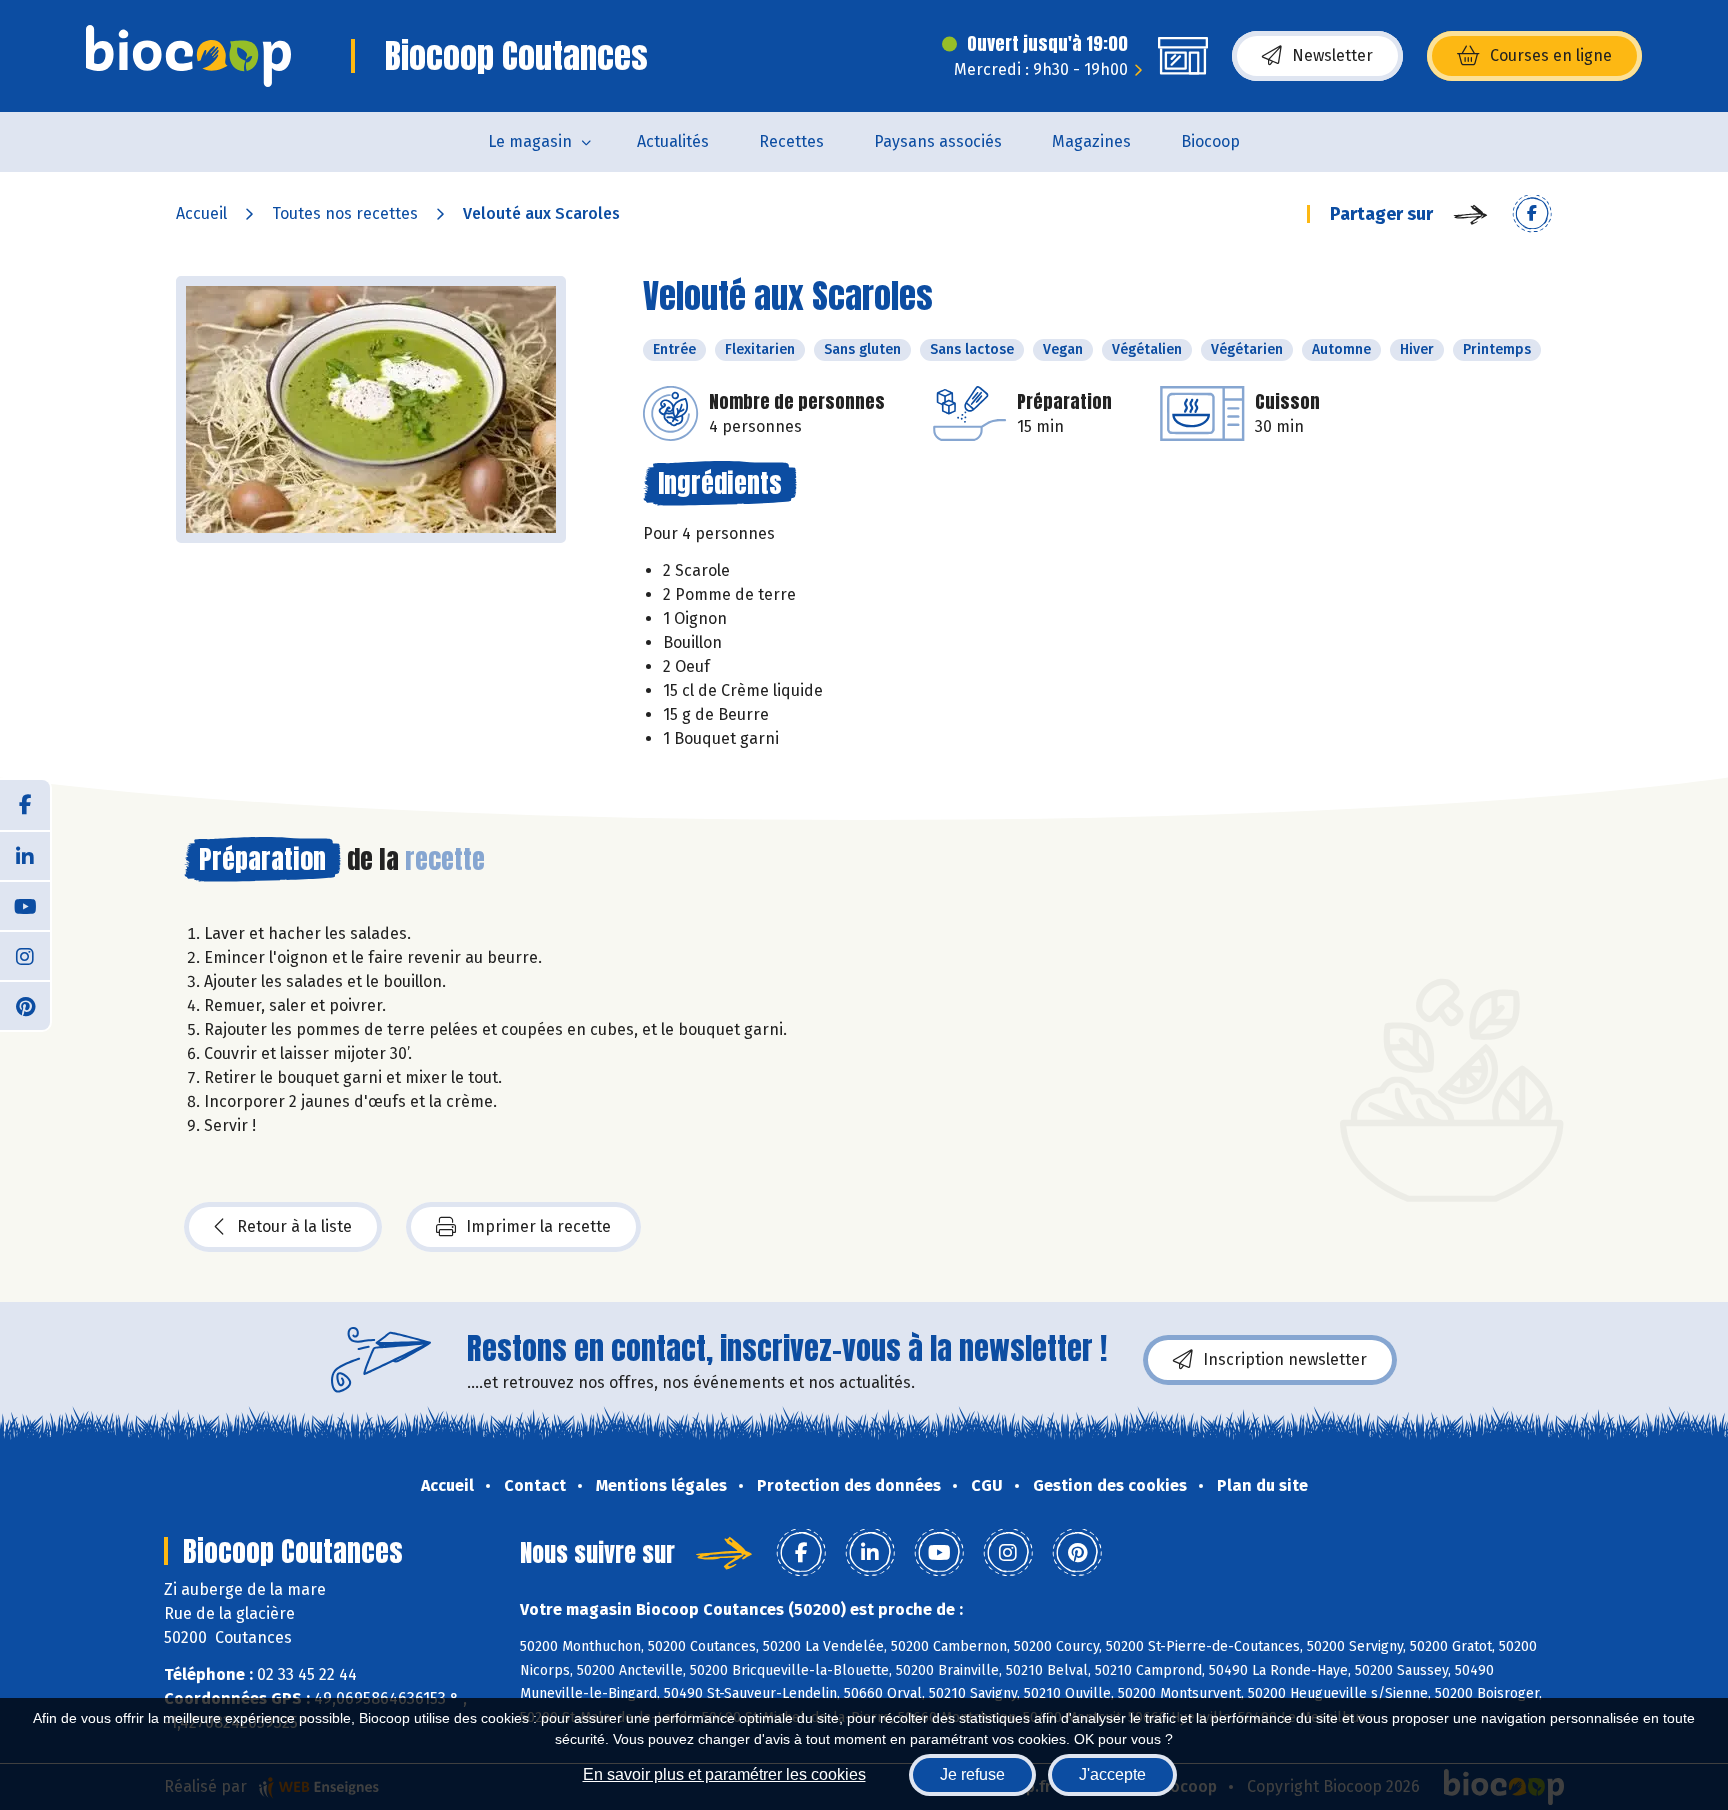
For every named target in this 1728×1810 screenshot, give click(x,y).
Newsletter (1332, 55)
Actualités (673, 141)
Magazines (1091, 141)
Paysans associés (938, 141)
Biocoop (1210, 141)
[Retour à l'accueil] (188, 56)
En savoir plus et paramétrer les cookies (724, 1774)
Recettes (791, 141)
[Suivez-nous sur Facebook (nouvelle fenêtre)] (25, 805)
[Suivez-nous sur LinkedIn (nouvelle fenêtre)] (25, 855)
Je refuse (972, 1774)
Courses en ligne (1551, 55)
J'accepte (1112, 1774)
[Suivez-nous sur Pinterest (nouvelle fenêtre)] (25, 1005)
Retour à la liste (294, 1226)
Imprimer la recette (538, 1226)
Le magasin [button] (530, 141)
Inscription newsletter (1285, 1359)
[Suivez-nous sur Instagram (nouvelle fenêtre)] (25, 955)
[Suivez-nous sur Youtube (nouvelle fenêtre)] (25, 905)
